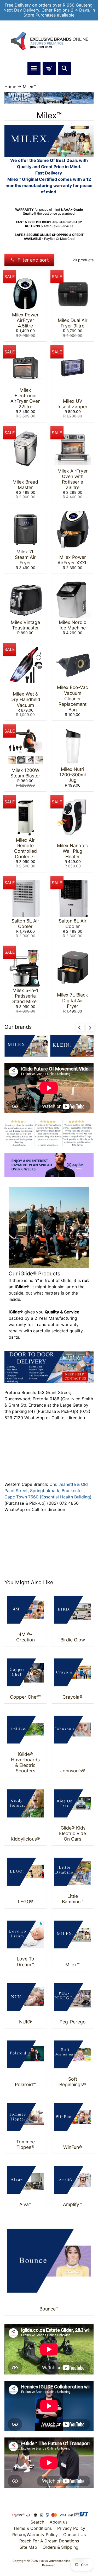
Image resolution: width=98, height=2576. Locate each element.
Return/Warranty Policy (35, 2535)
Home (10, 87)
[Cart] (49, 68)
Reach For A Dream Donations (49, 2541)
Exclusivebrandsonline (55, 2561)
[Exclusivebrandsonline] (49, 41)
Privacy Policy (71, 2528)
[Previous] (80, 1027)
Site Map (28, 2547)
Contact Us (74, 2535)
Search (37, 2522)
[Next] (90, 1027)
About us (59, 2522)
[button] (29, 260)
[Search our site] (64, 68)
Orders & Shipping (60, 2547)
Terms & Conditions (32, 2528)
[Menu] (34, 68)
